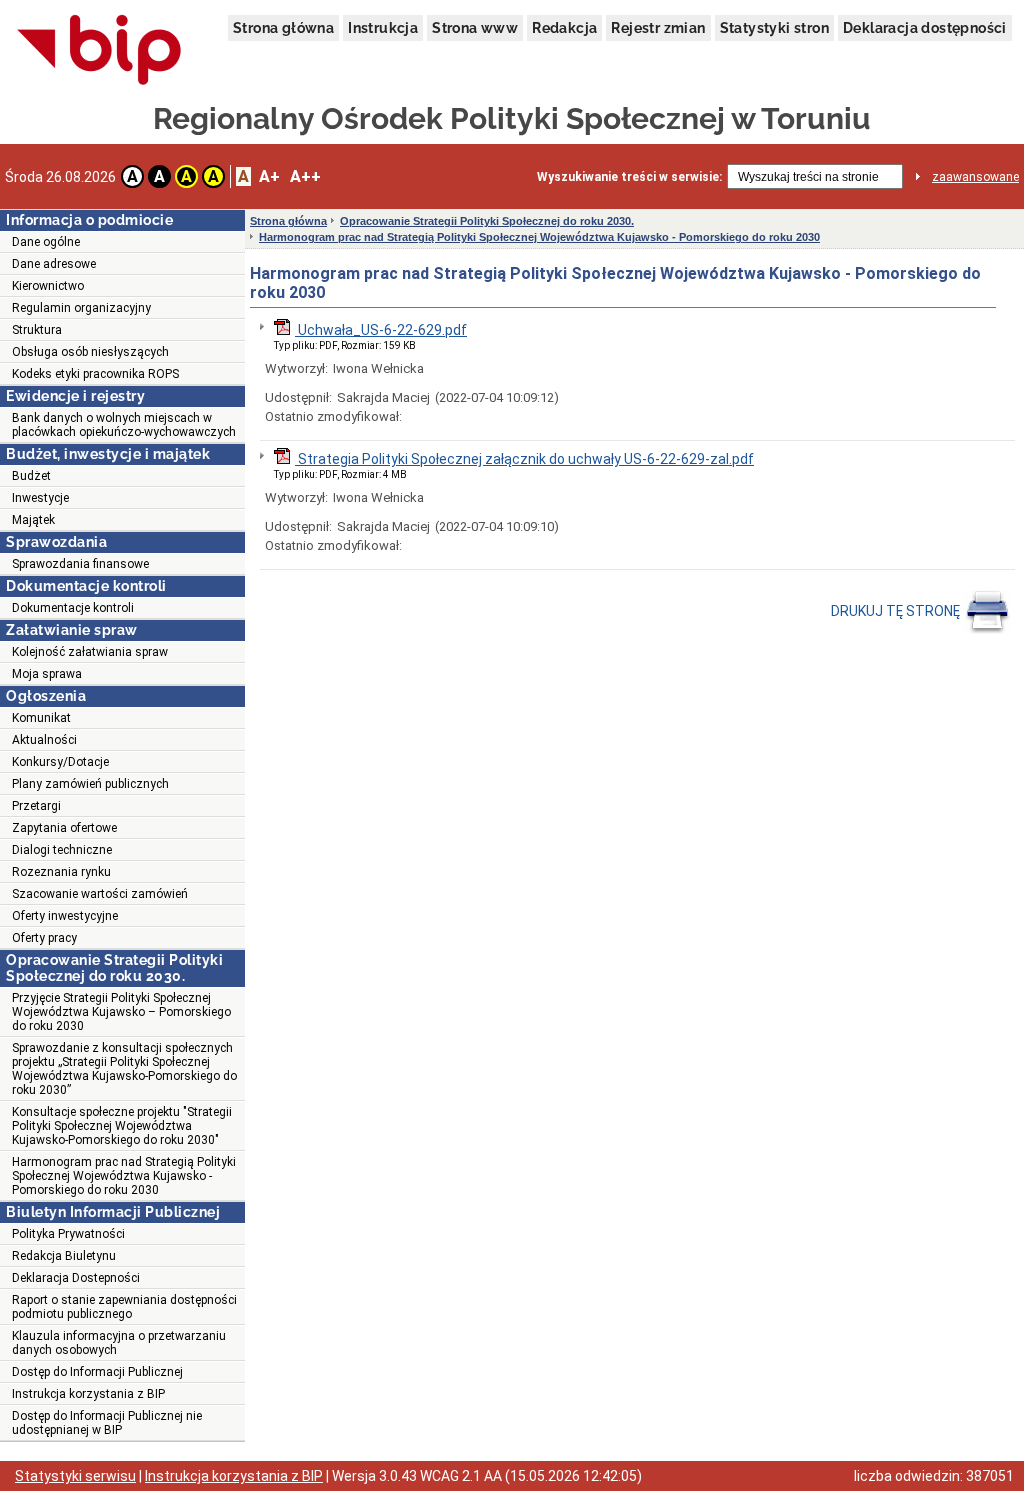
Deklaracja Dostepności (76, 1278)
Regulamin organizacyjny (81, 308)
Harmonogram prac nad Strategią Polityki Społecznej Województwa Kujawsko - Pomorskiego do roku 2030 (124, 1176)
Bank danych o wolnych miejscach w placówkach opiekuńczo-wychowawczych (124, 425)
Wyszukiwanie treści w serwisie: (629, 177)
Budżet (31, 476)
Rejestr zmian (658, 28)
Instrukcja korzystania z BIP (88, 1394)
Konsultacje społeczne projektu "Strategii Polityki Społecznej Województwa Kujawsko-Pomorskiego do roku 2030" (122, 1126)
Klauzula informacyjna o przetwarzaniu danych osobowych (119, 1343)
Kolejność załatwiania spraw (90, 652)
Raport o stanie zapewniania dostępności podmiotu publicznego (124, 1307)
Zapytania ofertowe (64, 828)
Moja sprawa (47, 674)
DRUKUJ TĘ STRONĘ (897, 611)
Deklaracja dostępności (925, 28)
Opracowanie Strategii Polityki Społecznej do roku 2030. (487, 221)
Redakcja (564, 28)
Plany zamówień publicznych (90, 784)
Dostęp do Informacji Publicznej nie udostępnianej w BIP (107, 1423)
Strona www (475, 28)
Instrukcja (383, 28)
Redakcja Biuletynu (64, 1256)
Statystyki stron (774, 28)
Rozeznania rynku (61, 872)
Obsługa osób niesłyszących (90, 352)
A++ (305, 176)
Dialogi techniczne (62, 850)
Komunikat (41, 718)
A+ (269, 176)
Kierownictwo (48, 286)
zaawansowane (975, 177)
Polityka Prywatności (68, 1234)
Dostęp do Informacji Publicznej (97, 1372)
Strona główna (283, 28)
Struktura (37, 330)
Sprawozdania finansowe (80, 564)
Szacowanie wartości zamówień (100, 894)
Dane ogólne (46, 242)
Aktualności (44, 740)
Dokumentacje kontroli (73, 608)
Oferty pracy (44, 938)
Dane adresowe (54, 264)
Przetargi (36, 806)
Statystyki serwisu (75, 1476)
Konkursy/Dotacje (60, 762)
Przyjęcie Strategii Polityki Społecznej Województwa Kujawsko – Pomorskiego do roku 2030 (121, 1012)
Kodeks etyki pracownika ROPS (95, 374)
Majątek (33, 520)
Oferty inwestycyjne (65, 916)
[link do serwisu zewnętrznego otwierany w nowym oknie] (99, 51)
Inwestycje (40, 498)
